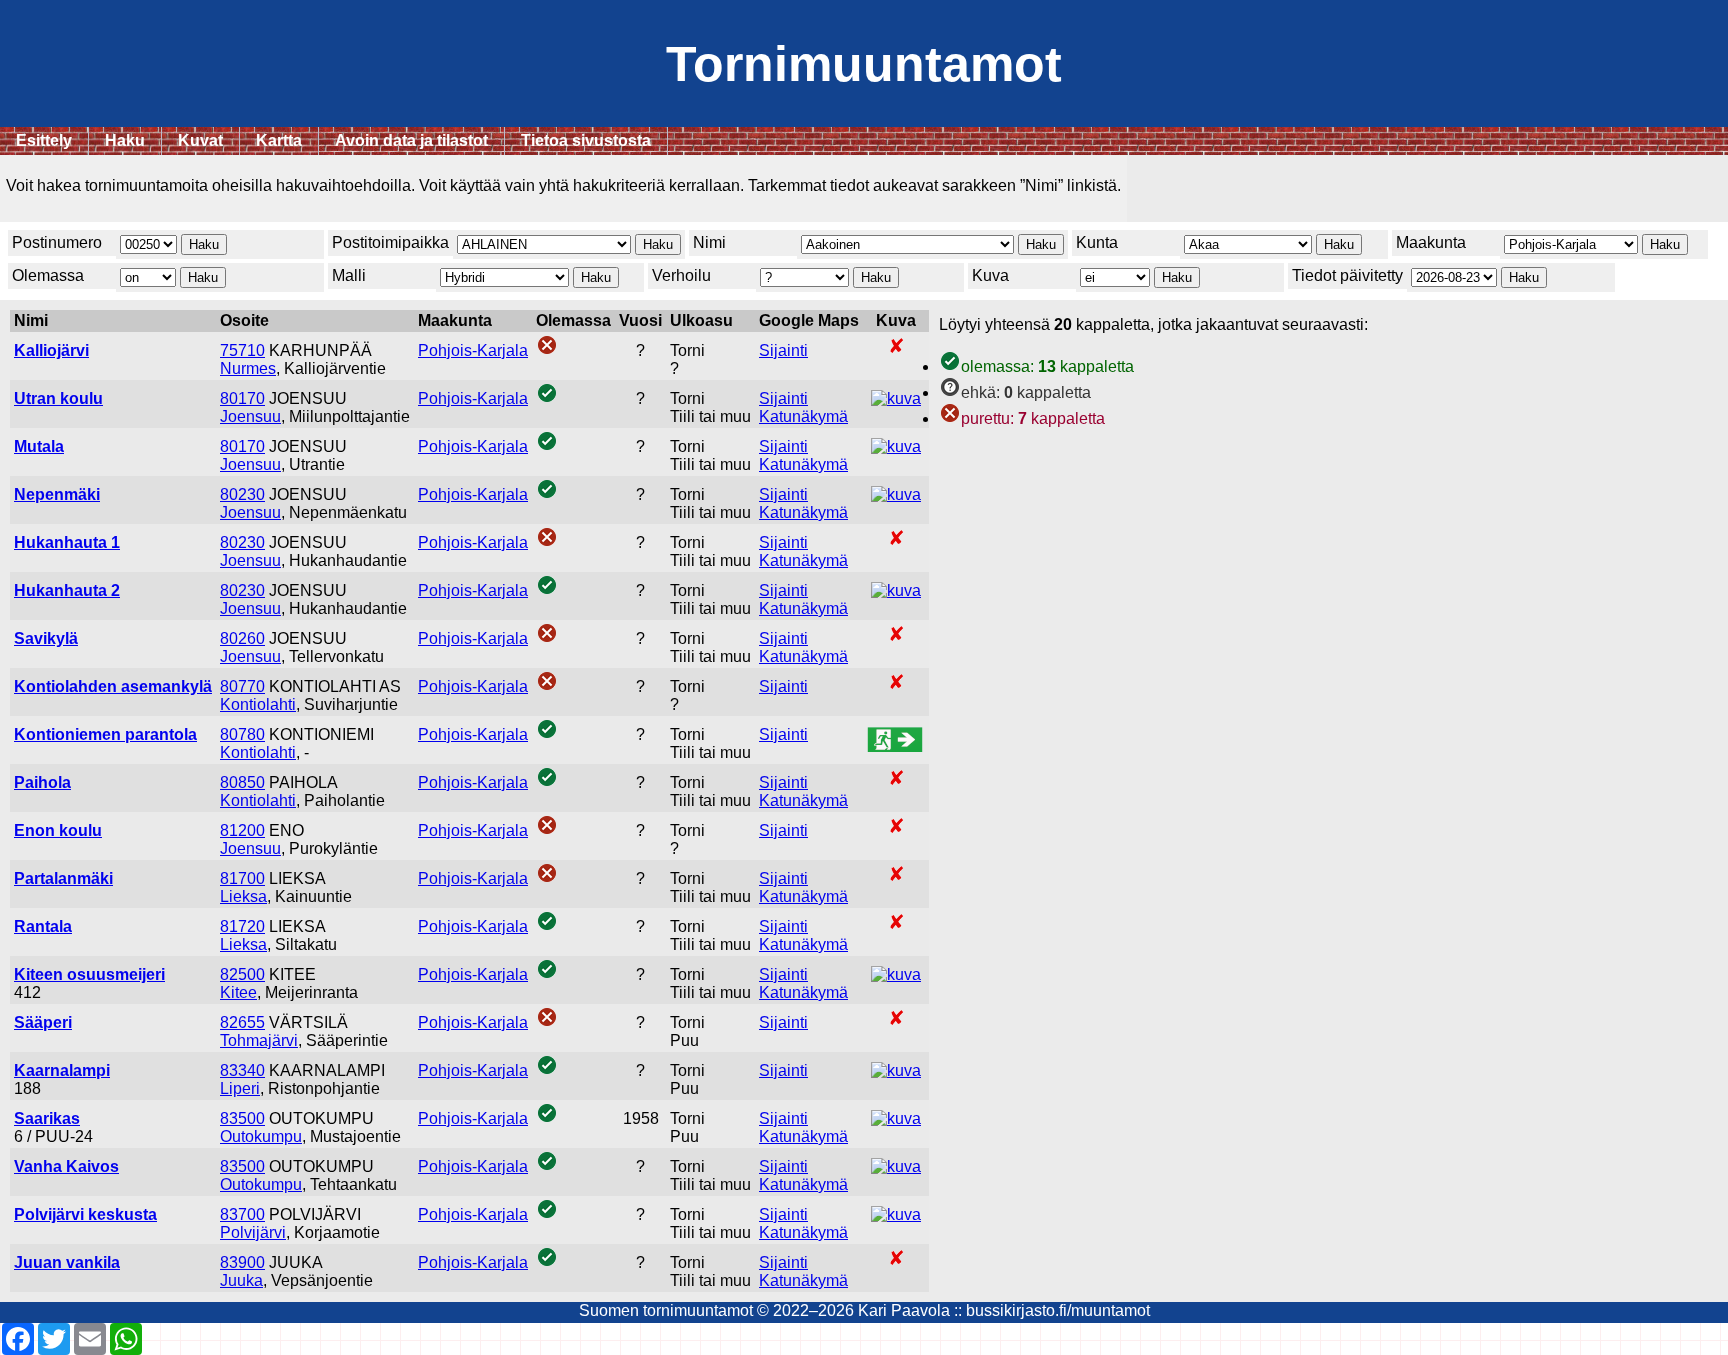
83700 (242, 1214)
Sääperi (43, 1022)
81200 (242, 830)
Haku (125, 140)
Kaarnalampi (62, 1070)
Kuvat (200, 140)
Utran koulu (58, 398)
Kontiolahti (258, 704)
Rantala (43, 926)
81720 (242, 926)
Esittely (44, 140)
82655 (242, 1022)
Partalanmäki (63, 878)
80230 (242, 494)
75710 (242, 350)
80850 (242, 782)
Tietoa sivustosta (586, 140)
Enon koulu (58, 830)
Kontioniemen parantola (105, 734)
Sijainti (783, 350)
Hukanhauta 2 (67, 590)
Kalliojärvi (51, 350)
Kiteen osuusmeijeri (89, 974)
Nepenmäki (57, 494)
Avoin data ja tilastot (411, 140)
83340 (242, 1070)
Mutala (39, 446)
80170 (242, 398)
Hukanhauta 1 (67, 542)
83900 (242, 1262)
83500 (242, 1118)
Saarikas (47, 1118)
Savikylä (46, 638)
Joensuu (250, 416)
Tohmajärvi (259, 1040)
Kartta (279, 140)
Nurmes (248, 368)
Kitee (238, 992)
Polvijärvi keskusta (85, 1214)
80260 (242, 638)
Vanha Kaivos (66, 1166)
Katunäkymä (803, 416)
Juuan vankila (67, 1262)
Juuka (241, 1280)
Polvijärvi (253, 1232)
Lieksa (243, 896)
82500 (242, 974)
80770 (242, 686)
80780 (242, 734)
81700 (242, 878)
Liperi (240, 1088)
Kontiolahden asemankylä (113, 686)
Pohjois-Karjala (473, 350)
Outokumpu (261, 1136)
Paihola (42, 782)
